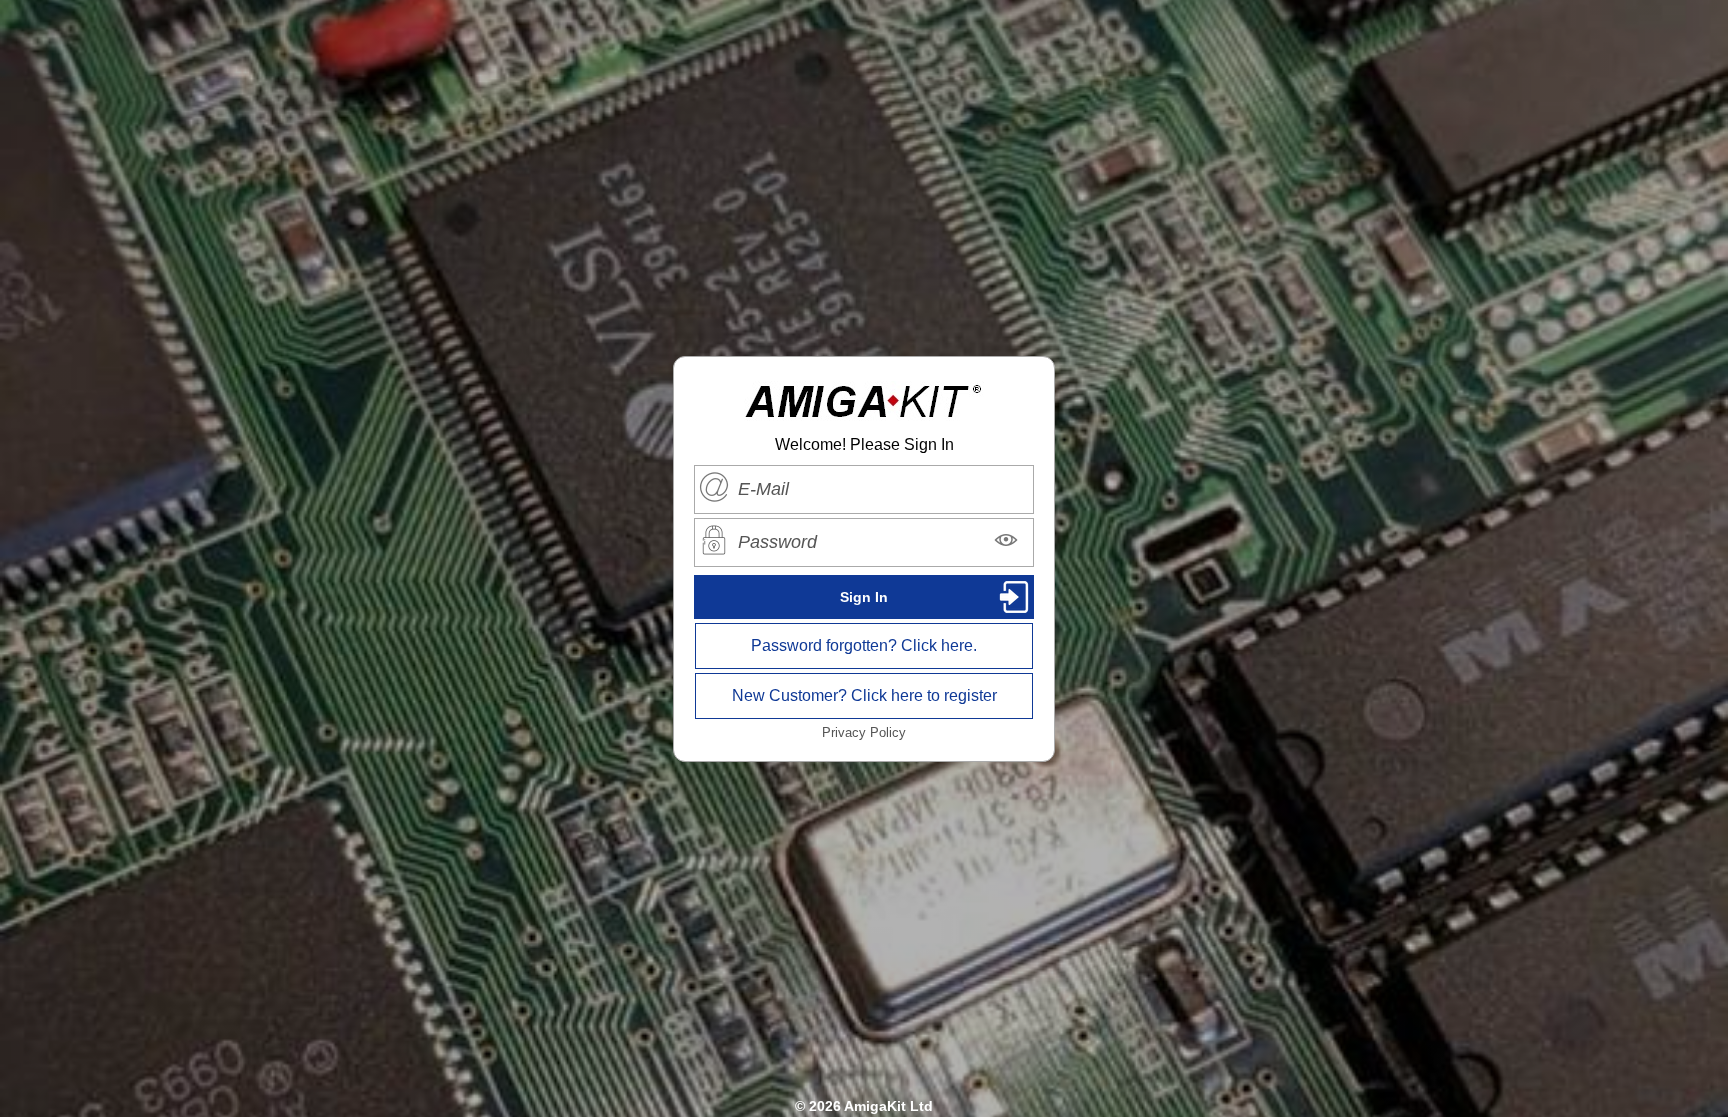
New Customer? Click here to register (864, 695)
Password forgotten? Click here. (864, 645)
